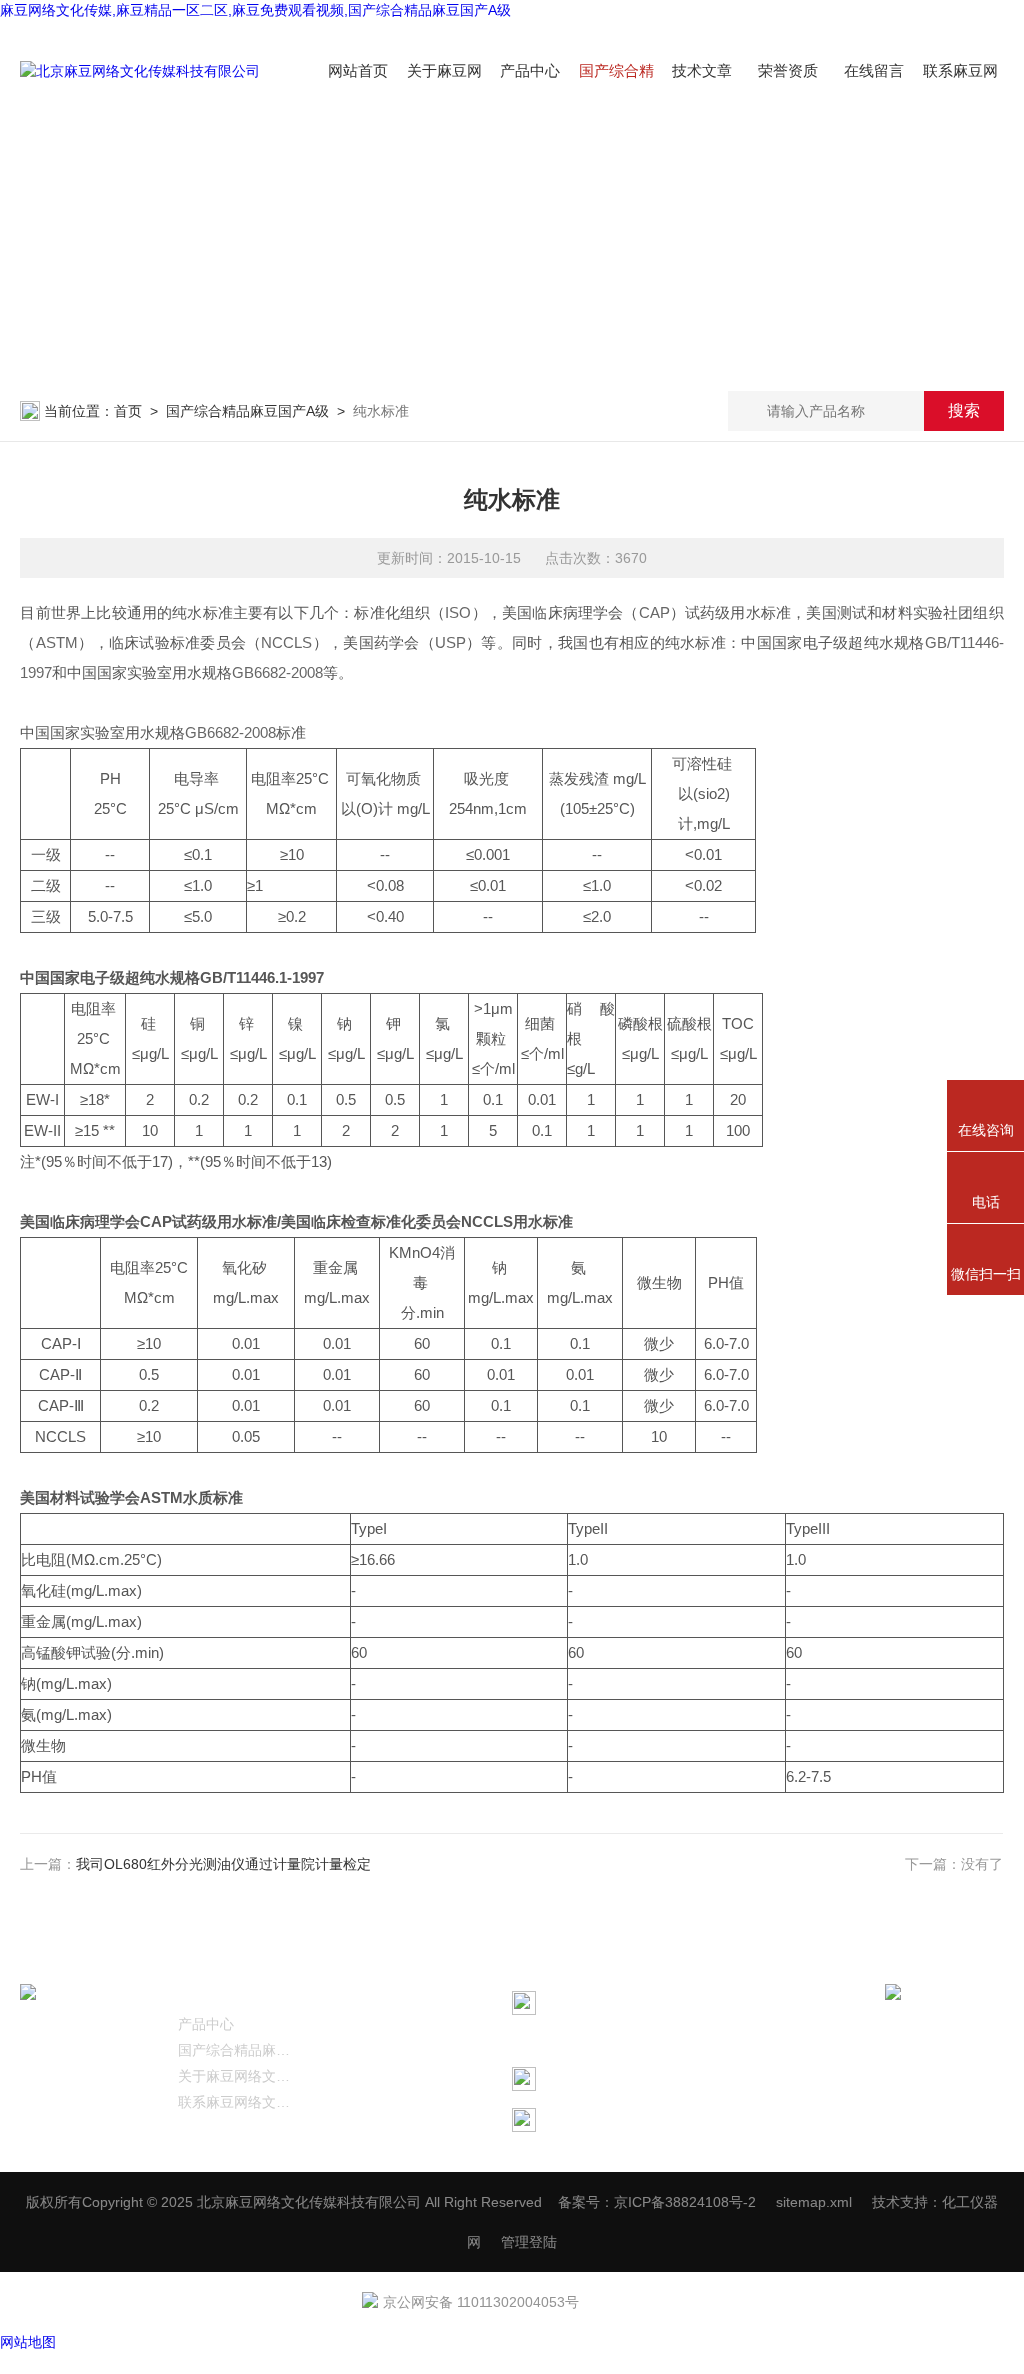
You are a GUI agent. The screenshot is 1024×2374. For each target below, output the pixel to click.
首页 (128, 411)
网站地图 (28, 2342)
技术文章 (702, 70)
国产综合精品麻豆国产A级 (247, 411)
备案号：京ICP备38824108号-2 (657, 2202)
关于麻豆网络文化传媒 (237, 2076)
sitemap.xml (814, 2202)
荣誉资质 (788, 70)
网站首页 (358, 70)
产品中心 (530, 70)
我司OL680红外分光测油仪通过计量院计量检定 (223, 1864)
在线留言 (874, 70)
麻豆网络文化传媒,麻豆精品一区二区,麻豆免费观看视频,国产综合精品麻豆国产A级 (255, 10)
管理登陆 (529, 2242)
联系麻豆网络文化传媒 (237, 2102)
